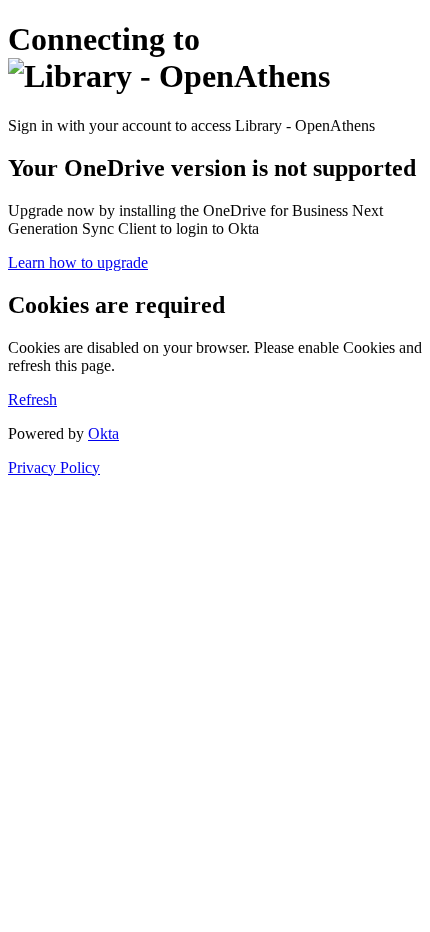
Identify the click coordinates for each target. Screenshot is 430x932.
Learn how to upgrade (78, 262)
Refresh (32, 399)
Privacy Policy (54, 467)
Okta (103, 433)
